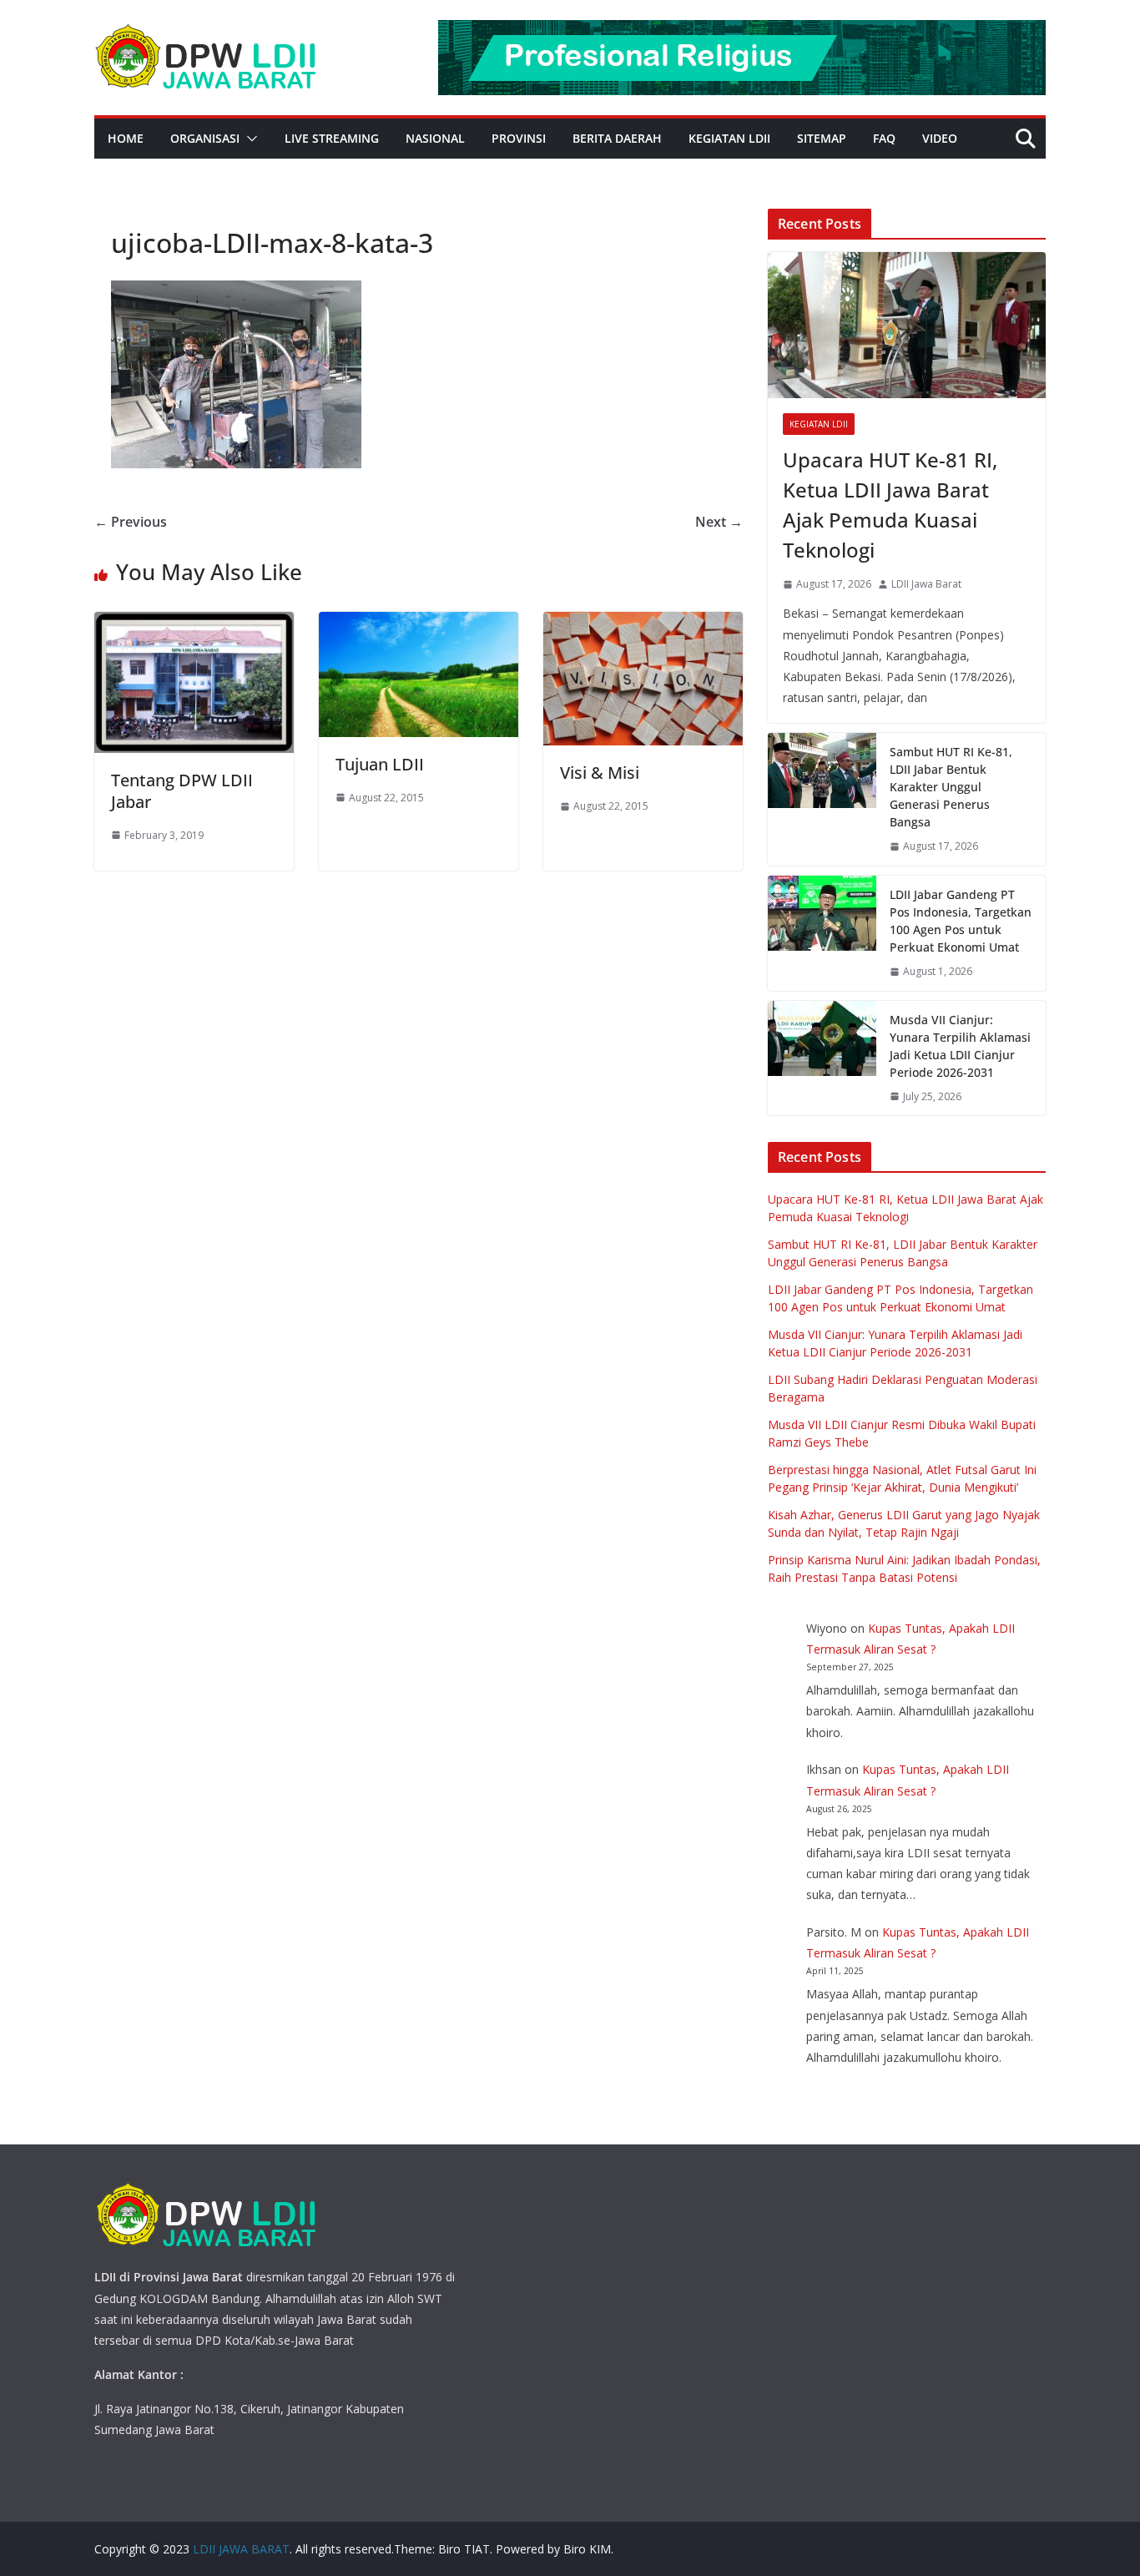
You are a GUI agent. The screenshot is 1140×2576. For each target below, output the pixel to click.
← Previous (131, 522)
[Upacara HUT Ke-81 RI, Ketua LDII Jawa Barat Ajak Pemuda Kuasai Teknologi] (907, 325)
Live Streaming (332, 138)
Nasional (435, 138)
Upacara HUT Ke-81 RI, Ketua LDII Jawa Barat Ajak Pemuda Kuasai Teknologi (890, 505)
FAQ (884, 138)
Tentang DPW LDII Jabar (182, 791)
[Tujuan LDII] (419, 624)
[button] (249, 139)
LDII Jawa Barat (926, 584)
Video (940, 138)
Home (126, 138)
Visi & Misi (600, 773)
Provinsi (519, 138)
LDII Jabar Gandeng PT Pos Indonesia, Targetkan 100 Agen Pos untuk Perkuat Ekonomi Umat (961, 921)
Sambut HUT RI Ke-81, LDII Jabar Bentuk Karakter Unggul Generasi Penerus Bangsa (951, 787)
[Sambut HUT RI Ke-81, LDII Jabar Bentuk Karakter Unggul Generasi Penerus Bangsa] (822, 799)
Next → (719, 522)
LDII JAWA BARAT (241, 2549)
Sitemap (822, 138)
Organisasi (205, 138)
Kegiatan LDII (729, 138)
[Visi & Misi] (643, 624)
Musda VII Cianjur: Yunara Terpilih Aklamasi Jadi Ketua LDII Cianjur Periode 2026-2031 (960, 1046)
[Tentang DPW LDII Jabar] (194, 624)
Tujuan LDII (380, 764)
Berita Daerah (617, 138)
